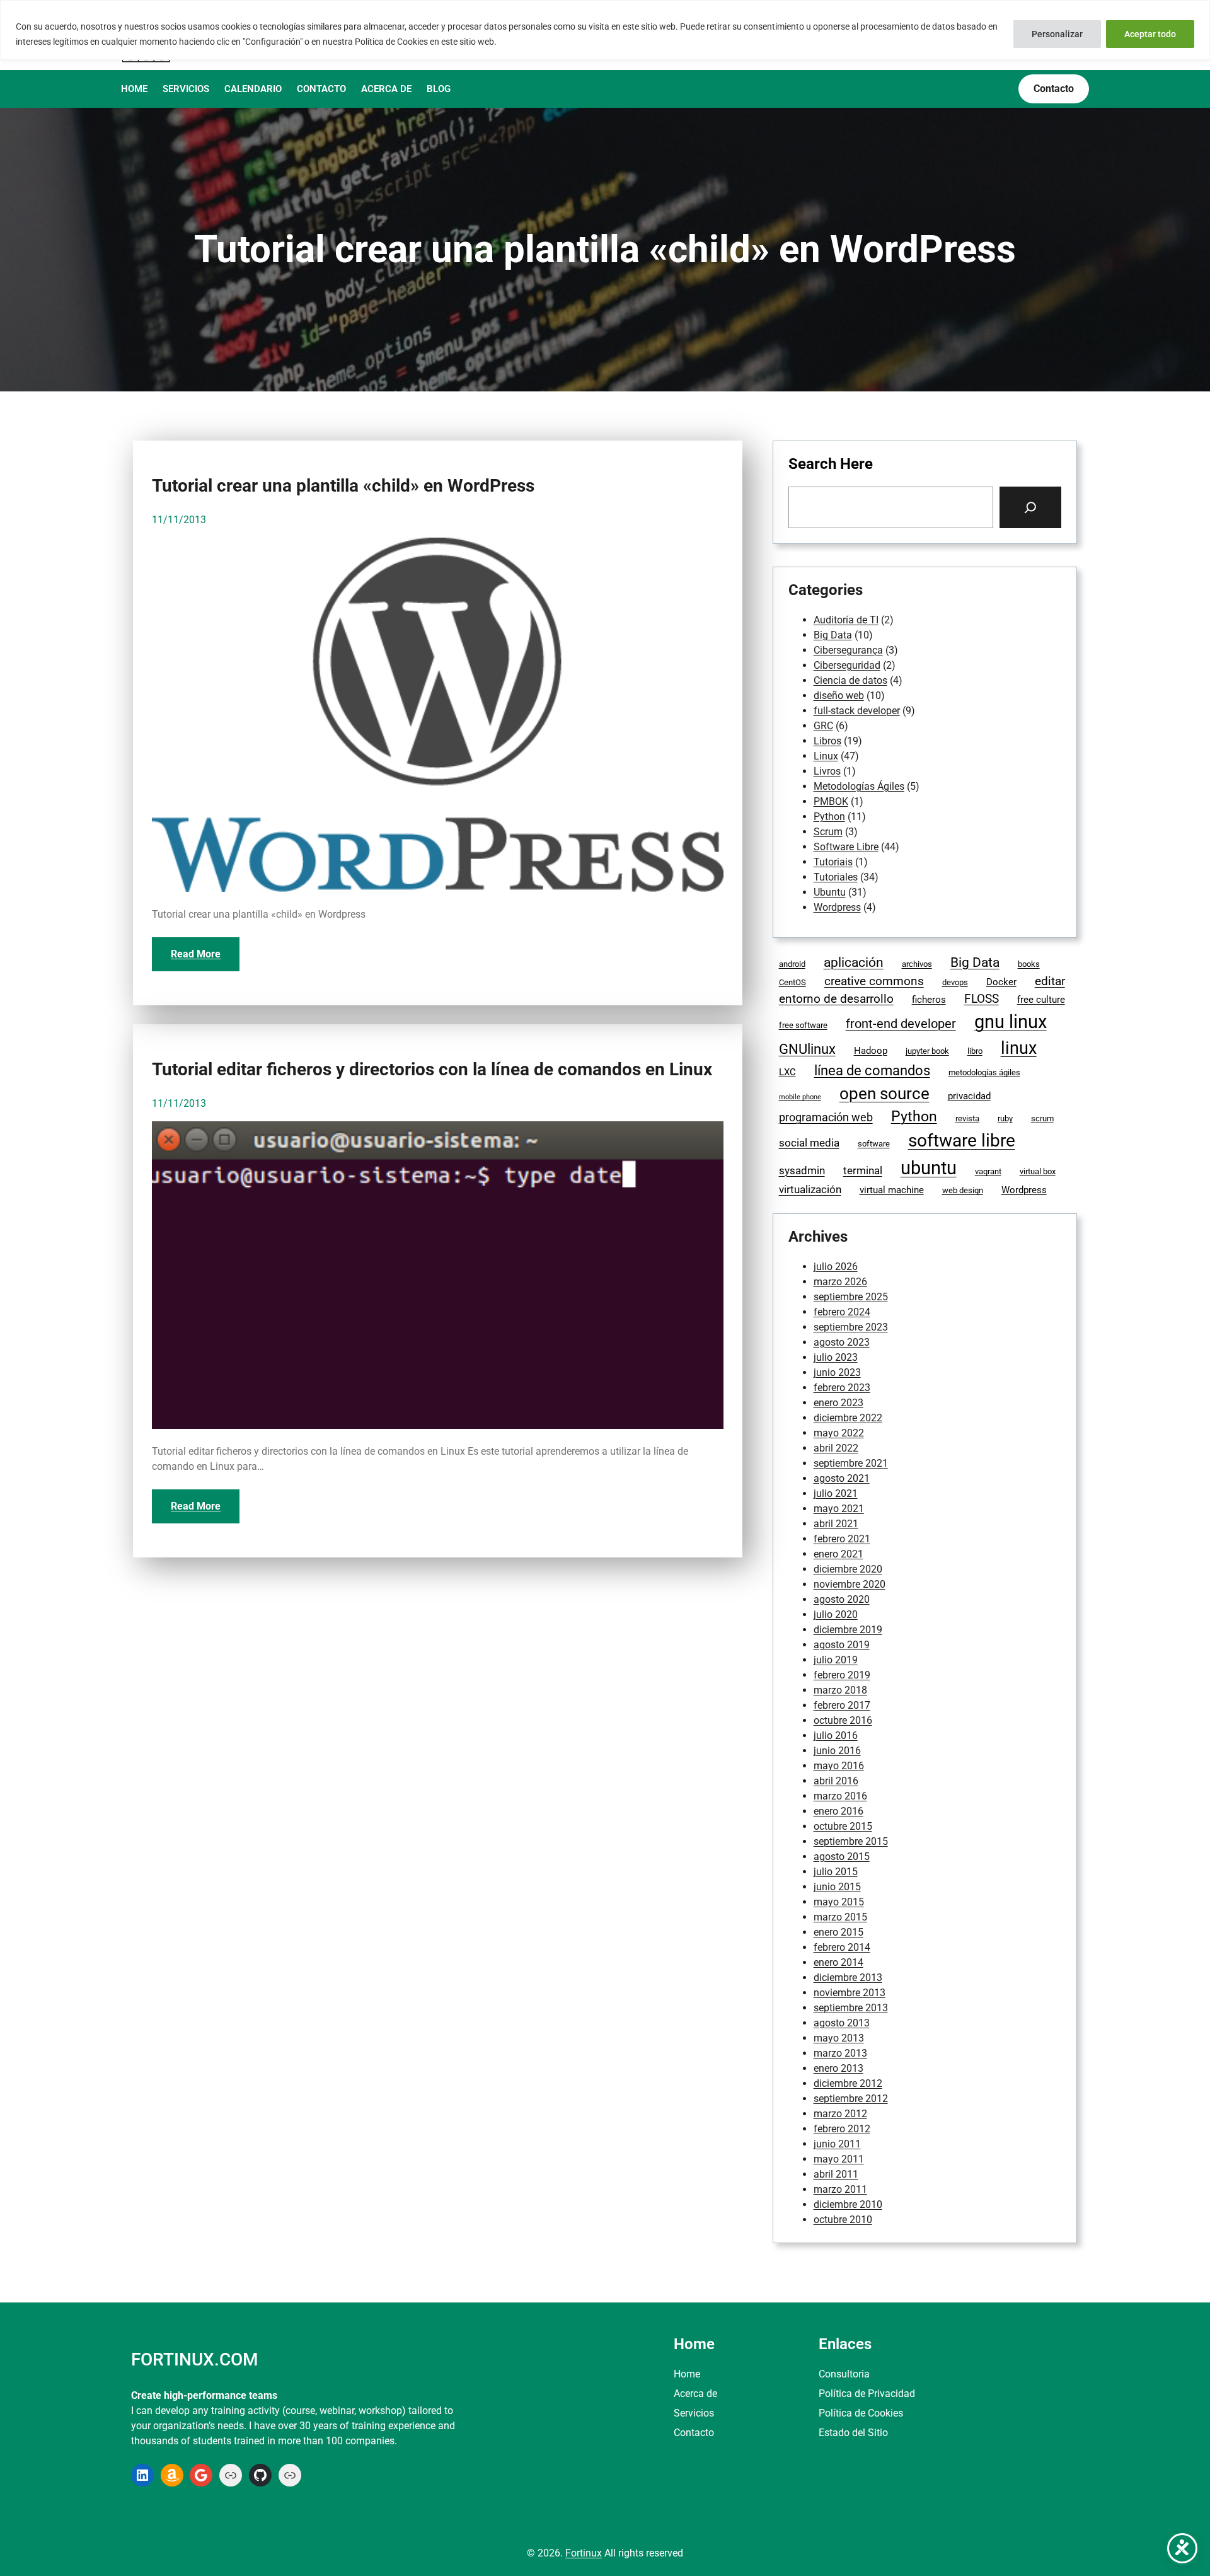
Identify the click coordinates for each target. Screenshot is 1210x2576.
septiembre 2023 (851, 1327)
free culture (1041, 1000)
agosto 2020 (842, 1599)
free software (803, 1025)
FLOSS (982, 999)
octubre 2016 (843, 1720)
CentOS (792, 982)
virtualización (810, 1190)
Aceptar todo (1150, 34)
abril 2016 (836, 1781)
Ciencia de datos (850, 680)
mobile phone (800, 1097)
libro (975, 1051)
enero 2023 (838, 1403)
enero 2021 (838, 1554)
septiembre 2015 (851, 1841)
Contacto (694, 2433)
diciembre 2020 (848, 1569)
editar (1050, 981)
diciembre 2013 (848, 1978)
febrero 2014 (842, 1947)
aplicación (854, 962)
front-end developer (901, 1024)
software (874, 1144)
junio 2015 (837, 1887)
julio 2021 (836, 1493)
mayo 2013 (839, 2038)
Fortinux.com (194, 2359)
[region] (605, 30)
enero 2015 (838, 1932)
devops (955, 982)
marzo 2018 (840, 1690)
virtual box (1038, 1171)
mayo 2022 (839, 1433)
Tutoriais (833, 862)
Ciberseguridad (847, 665)
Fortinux (584, 2553)
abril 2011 (836, 2174)
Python (829, 817)
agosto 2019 (842, 1645)
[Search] (1030, 507)
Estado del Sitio (853, 2433)
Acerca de (695, 2394)
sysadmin (802, 1171)
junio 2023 (837, 1372)
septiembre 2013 (851, 2008)
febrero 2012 (842, 2129)
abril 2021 (836, 1524)
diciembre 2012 (848, 2083)
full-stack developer (857, 711)
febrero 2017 (842, 1705)
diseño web (839, 696)
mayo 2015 (839, 1902)
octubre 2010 (843, 2220)
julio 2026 (836, 1267)
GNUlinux (807, 1049)
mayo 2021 (839, 1509)
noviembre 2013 (850, 1993)
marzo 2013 (840, 2053)
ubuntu (929, 1168)
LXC (787, 1072)
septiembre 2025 (851, 1297)
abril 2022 (836, 1448)
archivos (917, 964)
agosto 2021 (842, 1478)
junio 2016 (837, 1751)
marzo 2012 (840, 2114)
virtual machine (892, 1190)
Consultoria (844, 2374)
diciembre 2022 (848, 1418)
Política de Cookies (861, 2413)
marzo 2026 (840, 1282)
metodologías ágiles (984, 1072)
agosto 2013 (842, 2023)
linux (1019, 1048)
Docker (1001, 982)
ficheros (929, 1000)
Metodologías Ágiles (859, 786)
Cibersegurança (848, 650)
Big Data (833, 635)
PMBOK (831, 801)
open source (884, 1094)
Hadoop (871, 1051)
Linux (826, 756)
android (792, 964)
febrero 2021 (842, 1539)
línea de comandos (872, 1071)
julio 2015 (836, 1872)
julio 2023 (836, 1357)
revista (967, 1118)
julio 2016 (836, 1736)
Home (687, 2374)
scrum (1042, 1118)
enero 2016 (838, 1811)
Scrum (828, 832)
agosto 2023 (842, 1342)
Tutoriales (836, 877)
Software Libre (846, 847)
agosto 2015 (842, 1857)
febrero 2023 (842, 1388)
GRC (823, 726)
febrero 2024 (842, 1312)
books (1029, 964)
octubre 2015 (843, 1826)
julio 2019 (836, 1660)
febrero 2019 (842, 1675)
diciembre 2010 (848, 2204)
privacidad (969, 1096)
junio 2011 (837, 2144)
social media (809, 1143)
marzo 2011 (840, 2189)
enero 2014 (838, 1962)
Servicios (694, 2413)
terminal (863, 1171)
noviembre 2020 (850, 1584)
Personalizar (1057, 34)
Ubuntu (830, 892)
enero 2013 (838, 2068)
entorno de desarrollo (836, 999)
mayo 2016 (839, 1766)
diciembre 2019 (848, 1630)
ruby (1005, 1118)
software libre (962, 1141)
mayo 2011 (839, 2159)
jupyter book (927, 1051)
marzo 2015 (840, 1917)
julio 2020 (836, 1614)
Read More (196, 954)
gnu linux (1011, 1022)
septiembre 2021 (851, 1463)
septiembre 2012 (851, 2099)
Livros (827, 771)
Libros (827, 741)
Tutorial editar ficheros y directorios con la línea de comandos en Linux (432, 1070)
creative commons (874, 981)
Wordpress (837, 907)
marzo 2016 (840, 1796)
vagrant (988, 1171)
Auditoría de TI (846, 620)
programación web (826, 1117)
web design (963, 1190)
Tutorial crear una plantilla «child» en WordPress (343, 486)
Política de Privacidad (867, 2394)
